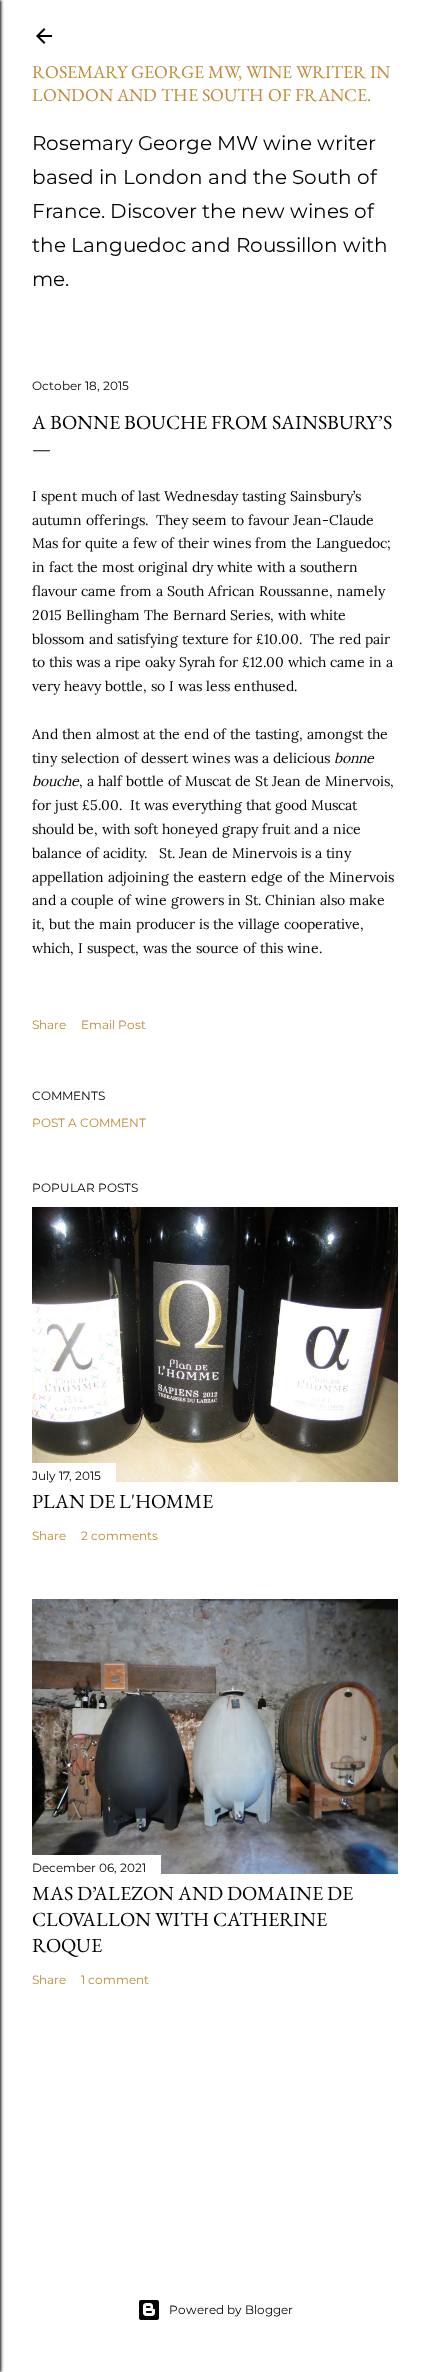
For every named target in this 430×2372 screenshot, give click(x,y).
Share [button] (49, 1024)
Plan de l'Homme (122, 1501)
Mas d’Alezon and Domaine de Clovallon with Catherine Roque (192, 1919)
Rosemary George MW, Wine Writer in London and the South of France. (211, 83)
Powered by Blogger (231, 2309)
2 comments (119, 1535)
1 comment (115, 1979)
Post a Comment (89, 1122)
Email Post (113, 1024)
